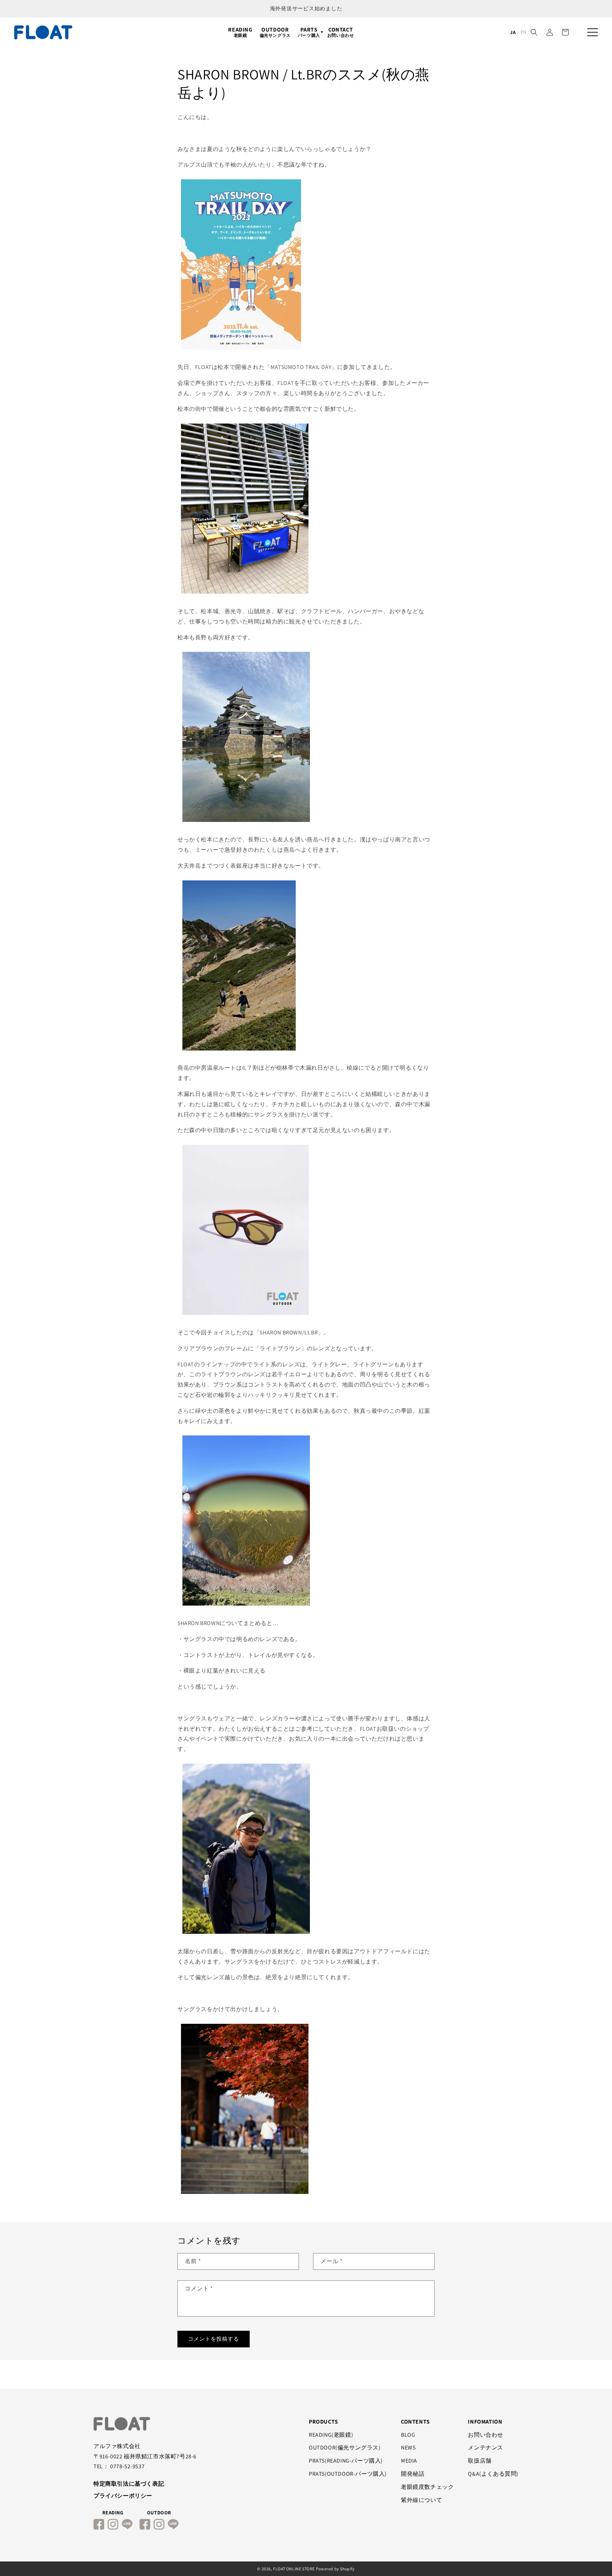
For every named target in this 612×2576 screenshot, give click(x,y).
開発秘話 (413, 2474)
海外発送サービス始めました (306, 8)
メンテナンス (486, 2448)
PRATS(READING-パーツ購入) (346, 2461)
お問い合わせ (486, 2435)
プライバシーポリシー (123, 2496)
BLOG (408, 2435)
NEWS (408, 2448)
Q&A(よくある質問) (493, 2474)
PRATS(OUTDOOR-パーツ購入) (348, 2474)
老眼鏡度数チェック (427, 2487)
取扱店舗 (480, 2461)
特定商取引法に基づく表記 (129, 2484)
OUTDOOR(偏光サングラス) (345, 2448)
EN (523, 32)
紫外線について (421, 2500)
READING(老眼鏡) (331, 2435)
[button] (534, 32)
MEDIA (409, 2461)
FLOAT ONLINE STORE (294, 2569)
